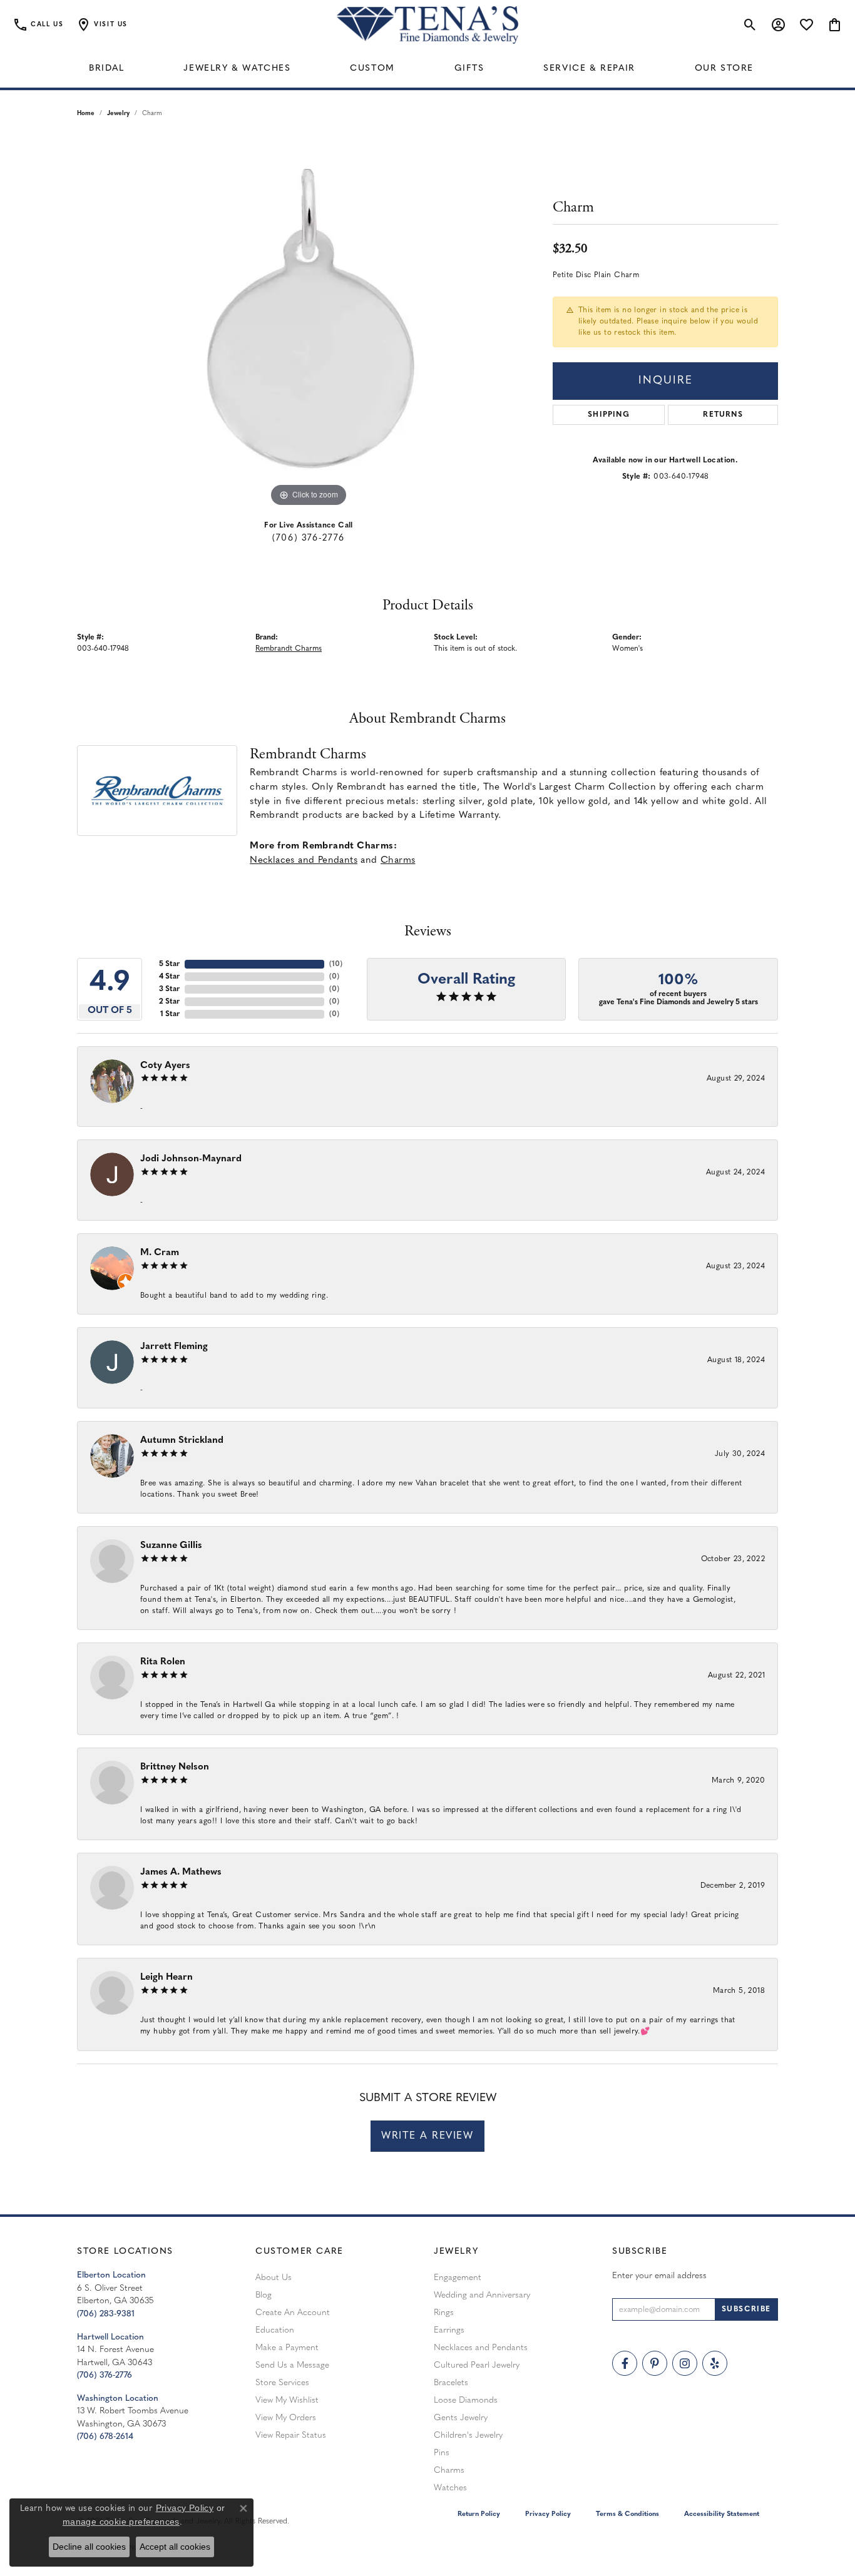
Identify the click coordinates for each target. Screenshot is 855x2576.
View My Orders (286, 2418)
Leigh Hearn (166, 1978)
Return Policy (479, 2514)
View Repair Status (291, 2436)
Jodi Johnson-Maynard (191, 1159)
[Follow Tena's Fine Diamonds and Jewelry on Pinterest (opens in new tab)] (655, 2363)
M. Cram (160, 1253)
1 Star (170, 1014)
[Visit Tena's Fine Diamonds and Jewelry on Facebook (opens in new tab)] (625, 2363)
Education (275, 2330)
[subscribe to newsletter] (746, 2309)
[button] (102, 25)
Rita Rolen (163, 1662)
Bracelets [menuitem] (451, 2383)
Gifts (469, 69)
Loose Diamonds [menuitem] (466, 2400)
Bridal (107, 69)
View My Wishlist (287, 2400)
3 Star (169, 989)
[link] (38, 25)
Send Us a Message (292, 2365)
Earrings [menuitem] (449, 2330)
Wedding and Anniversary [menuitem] (482, 2295)
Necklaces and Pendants (304, 861)
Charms (398, 861)
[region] (309, 322)
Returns (723, 415)
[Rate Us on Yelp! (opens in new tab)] (715, 2363)
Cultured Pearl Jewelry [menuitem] (477, 2365)
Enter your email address (659, 2276)
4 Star (169, 977)
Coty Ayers (165, 1066)
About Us (274, 2278)
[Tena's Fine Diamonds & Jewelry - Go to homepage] (427, 25)
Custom (372, 69)
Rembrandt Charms (289, 649)
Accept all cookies (175, 2547)
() (336, 964)
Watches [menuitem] (450, 2488)
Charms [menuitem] (449, 2471)
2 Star (169, 1002)
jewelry (118, 114)
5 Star (169, 964)
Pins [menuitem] (442, 2453)
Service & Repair (589, 69)
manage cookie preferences (121, 2522)
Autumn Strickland (182, 1441)
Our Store (724, 69)
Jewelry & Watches (237, 69)
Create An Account (293, 2313)
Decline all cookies (89, 2547)
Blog (264, 2295)
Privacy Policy (548, 2514)
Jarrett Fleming (174, 1347)
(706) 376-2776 (308, 538)
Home (86, 114)
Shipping (609, 415)
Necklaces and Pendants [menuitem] (481, 2348)
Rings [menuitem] (444, 2313)
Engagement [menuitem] (458, 2278)
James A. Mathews (181, 1872)
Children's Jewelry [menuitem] (468, 2436)
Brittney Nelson (175, 1767)
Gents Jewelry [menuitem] (461, 2418)
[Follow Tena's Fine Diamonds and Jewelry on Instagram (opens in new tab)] (685, 2363)
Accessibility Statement (722, 2514)
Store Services (282, 2383)
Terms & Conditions (627, 2514)
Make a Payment (287, 2348)
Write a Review (427, 2136)
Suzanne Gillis (171, 1546)
